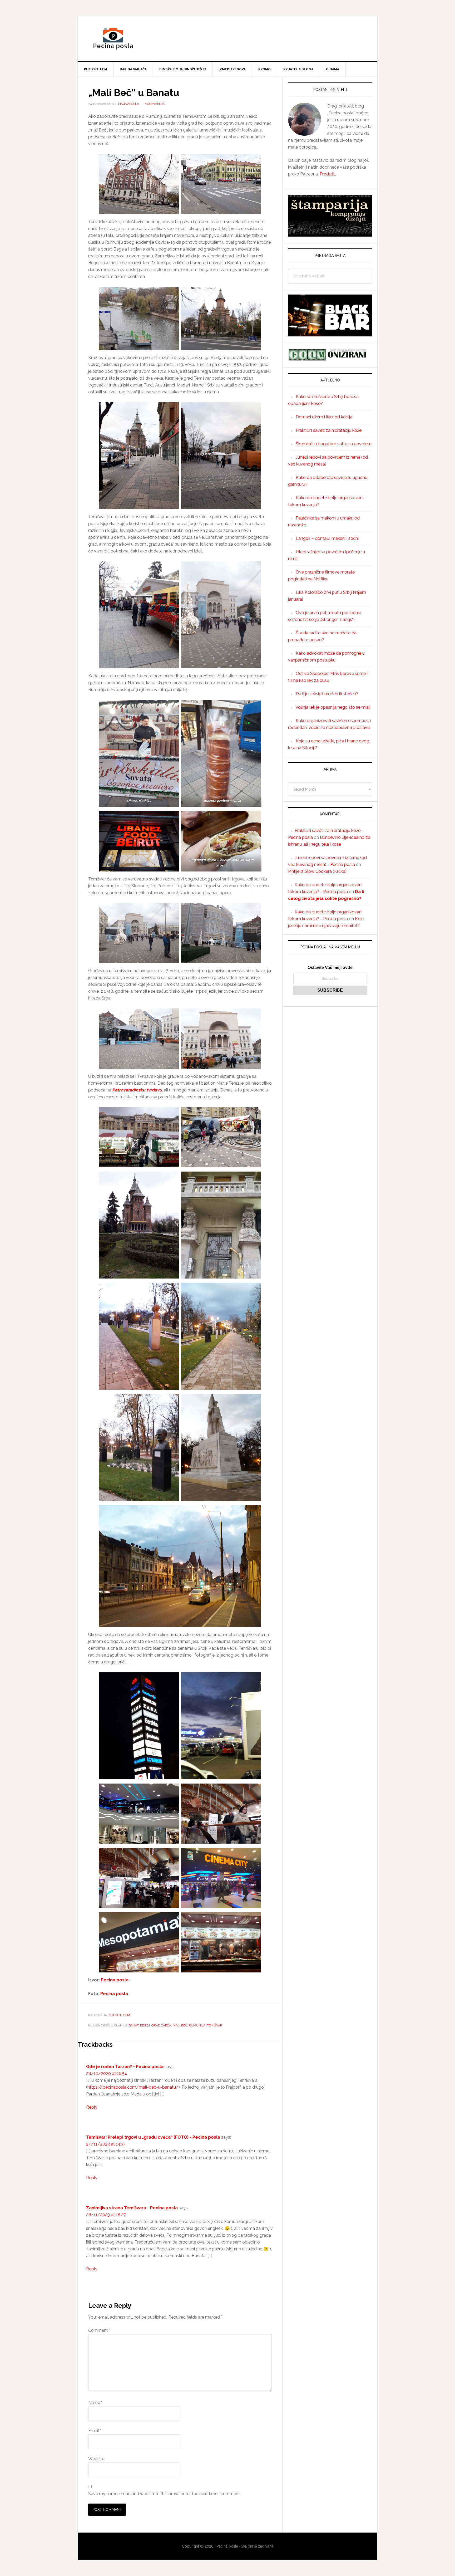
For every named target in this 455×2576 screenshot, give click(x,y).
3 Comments (155, 104)
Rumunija (197, 2025)
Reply (92, 2107)
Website (96, 2459)
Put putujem (119, 2015)
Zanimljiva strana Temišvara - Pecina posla (132, 2208)
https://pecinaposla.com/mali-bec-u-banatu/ (133, 2087)
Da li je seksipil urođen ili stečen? (327, 694)
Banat (133, 2025)
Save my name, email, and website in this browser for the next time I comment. (164, 2494)
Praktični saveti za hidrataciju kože (329, 430)
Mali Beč (180, 2025)
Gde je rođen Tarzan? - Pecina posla (125, 2067)
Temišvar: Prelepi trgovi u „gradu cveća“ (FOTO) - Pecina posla (153, 2137)
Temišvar (215, 2025)
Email (95, 2431)
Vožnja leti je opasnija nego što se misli (333, 707)
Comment (99, 2330)
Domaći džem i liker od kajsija (324, 417)
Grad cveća (161, 2025)
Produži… (328, 174)
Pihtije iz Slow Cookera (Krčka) (317, 871)
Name (95, 2403)
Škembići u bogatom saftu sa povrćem (334, 444)
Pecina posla (227, 38)
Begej (145, 2025)
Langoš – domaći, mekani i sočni (327, 538)
